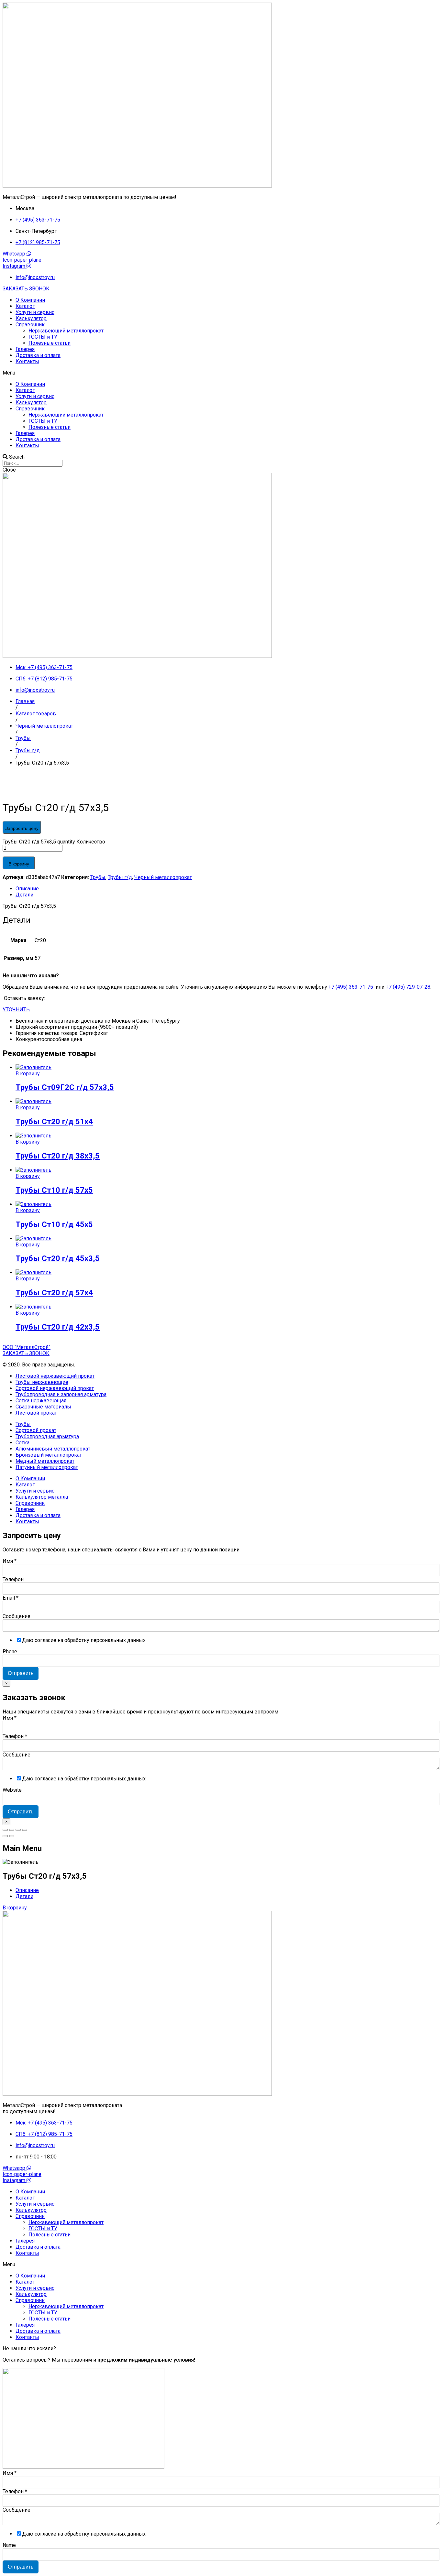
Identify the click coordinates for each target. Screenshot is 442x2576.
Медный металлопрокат (45, 1461)
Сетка (22, 1443)
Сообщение (17, 1616)
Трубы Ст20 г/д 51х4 (54, 1122)
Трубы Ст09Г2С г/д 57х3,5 (65, 1087)
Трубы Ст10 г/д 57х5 (54, 1190)
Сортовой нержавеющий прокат (55, 1388)
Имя (10, 1561)
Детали (24, 895)
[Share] (12, 1830)
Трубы (98, 877)
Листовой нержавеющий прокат (55, 1376)
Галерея (25, 349)
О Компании (30, 300)
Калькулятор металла (42, 1497)
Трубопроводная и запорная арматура (61, 1394)
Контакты (27, 361)
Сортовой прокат (36, 1430)
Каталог (25, 306)
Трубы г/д (120, 877)
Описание (27, 889)
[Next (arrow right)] (12, 1836)
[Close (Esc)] (5, 1830)
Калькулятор (31, 318)
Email (11, 1598)
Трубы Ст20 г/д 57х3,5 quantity (39, 842)
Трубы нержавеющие (42, 1382)
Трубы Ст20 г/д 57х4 (54, 1293)
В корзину (19, 864)
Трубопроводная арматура (47, 1436)
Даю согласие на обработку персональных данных (84, 1640)
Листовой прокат (36, 1413)
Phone (10, 1652)
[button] (26, 289)
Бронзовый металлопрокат (49, 1455)
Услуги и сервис (35, 312)
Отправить (21, 1673)
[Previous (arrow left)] (5, 1836)
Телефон (13, 1579)
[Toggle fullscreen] (18, 1830)
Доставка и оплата (38, 355)
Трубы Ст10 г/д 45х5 (54, 1224)
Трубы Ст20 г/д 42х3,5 (58, 1327)
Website (12, 1790)
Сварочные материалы (43, 1407)
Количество (91, 842)
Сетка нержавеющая (41, 1401)
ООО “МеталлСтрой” (27, 1347)
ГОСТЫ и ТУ (43, 337)
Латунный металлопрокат (47, 1467)
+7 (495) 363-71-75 (351, 987)
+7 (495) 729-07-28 (408, 987)
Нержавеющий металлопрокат (66, 331)
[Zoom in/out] (25, 1830)
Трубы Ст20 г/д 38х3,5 (58, 1156)
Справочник (30, 325)
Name (9, 2545)
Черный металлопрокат (163, 877)
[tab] (227, 889)
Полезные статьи (50, 343)
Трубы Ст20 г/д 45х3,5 (58, 1258)
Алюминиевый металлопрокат (53, 1449)
